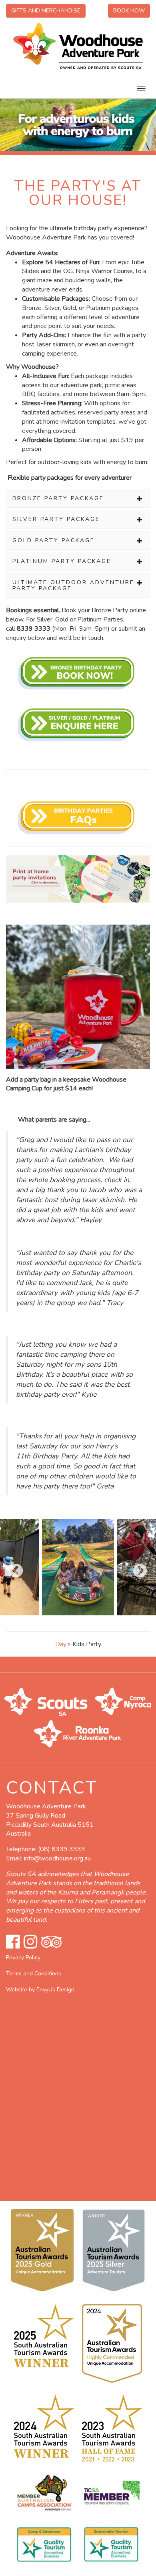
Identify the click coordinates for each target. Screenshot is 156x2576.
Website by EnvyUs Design (40, 1990)
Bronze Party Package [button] (58, 498)
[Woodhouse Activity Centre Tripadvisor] (51, 1942)
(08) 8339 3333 (62, 1849)
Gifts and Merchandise (46, 11)
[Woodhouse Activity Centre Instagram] (30, 1942)
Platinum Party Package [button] (62, 561)
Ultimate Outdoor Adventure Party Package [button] (73, 585)
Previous (12, 1567)
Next (136, 1567)
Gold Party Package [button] (54, 540)
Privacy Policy (23, 1958)
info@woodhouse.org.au (57, 1858)
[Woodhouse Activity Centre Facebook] (13, 1942)
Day (61, 1644)
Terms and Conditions (34, 1974)
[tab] (78, 498)
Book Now (129, 11)
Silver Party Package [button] (56, 519)
